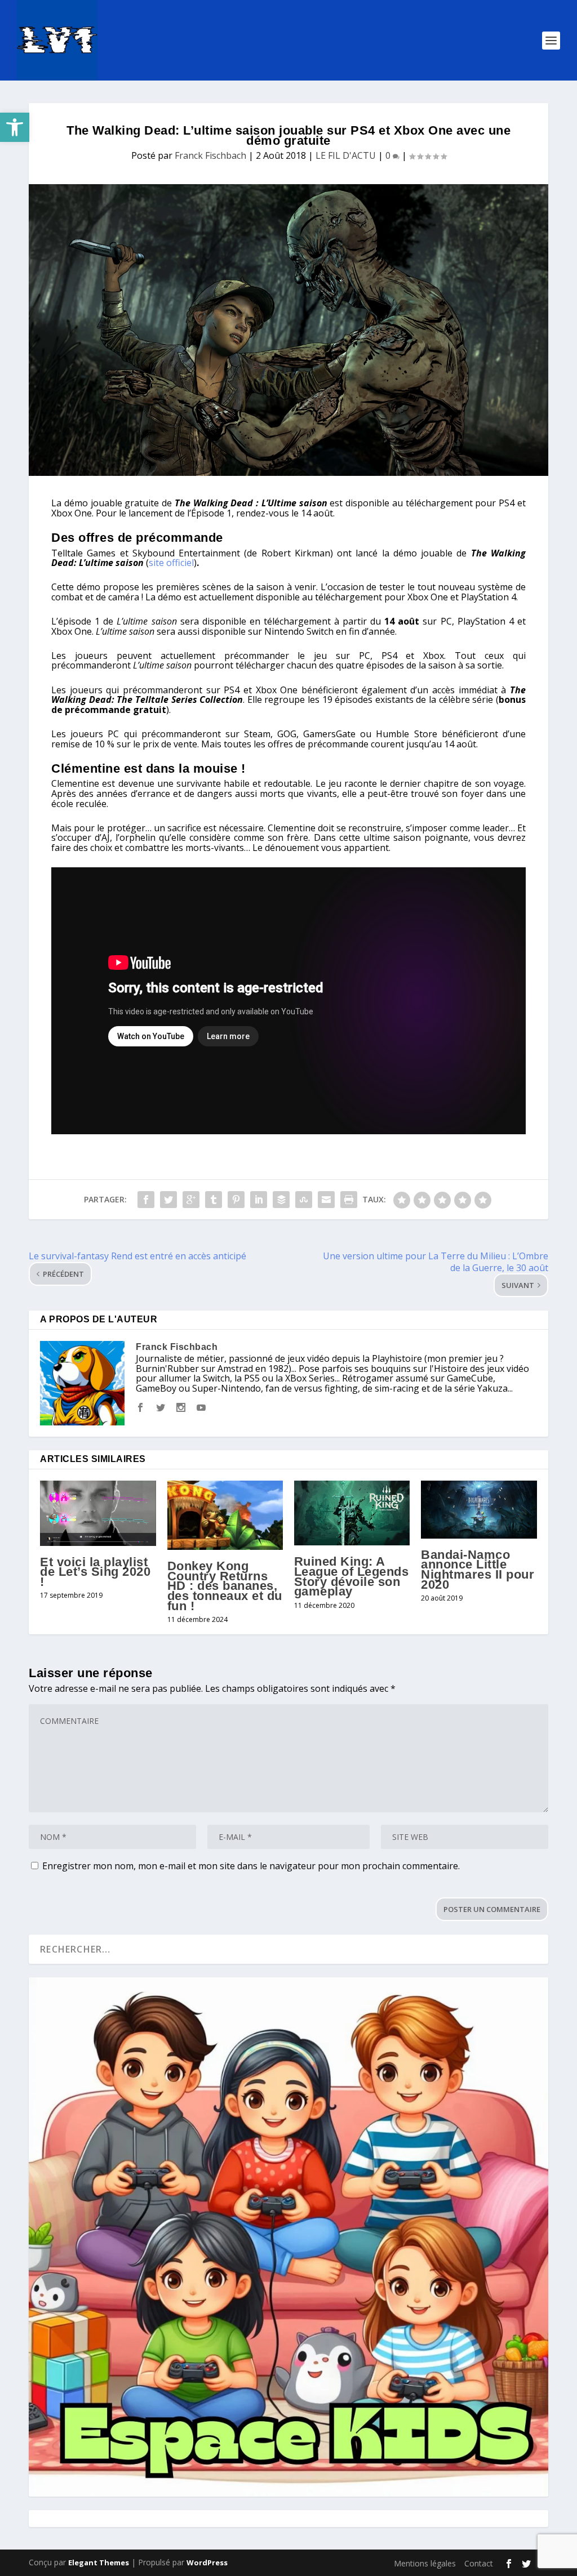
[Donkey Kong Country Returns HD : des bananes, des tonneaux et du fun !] (225, 1515)
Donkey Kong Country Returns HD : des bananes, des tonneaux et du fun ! (225, 1586)
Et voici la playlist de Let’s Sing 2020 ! (95, 1572)
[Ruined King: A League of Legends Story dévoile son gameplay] (352, 1513)
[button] (15, 127)
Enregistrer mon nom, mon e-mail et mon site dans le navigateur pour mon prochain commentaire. (251, 1866)
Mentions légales (425, 2563)
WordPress (207, 2562)
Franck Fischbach (210, 155)
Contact (479, 2563)
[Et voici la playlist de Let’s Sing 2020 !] (98, 1513)
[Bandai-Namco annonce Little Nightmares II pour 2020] (479, 1510)
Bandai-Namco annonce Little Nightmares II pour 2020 (478, 1570)
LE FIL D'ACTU (346, 155)
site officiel (171, 563)
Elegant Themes (99, 2562)
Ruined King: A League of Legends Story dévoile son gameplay (352, 1576)
